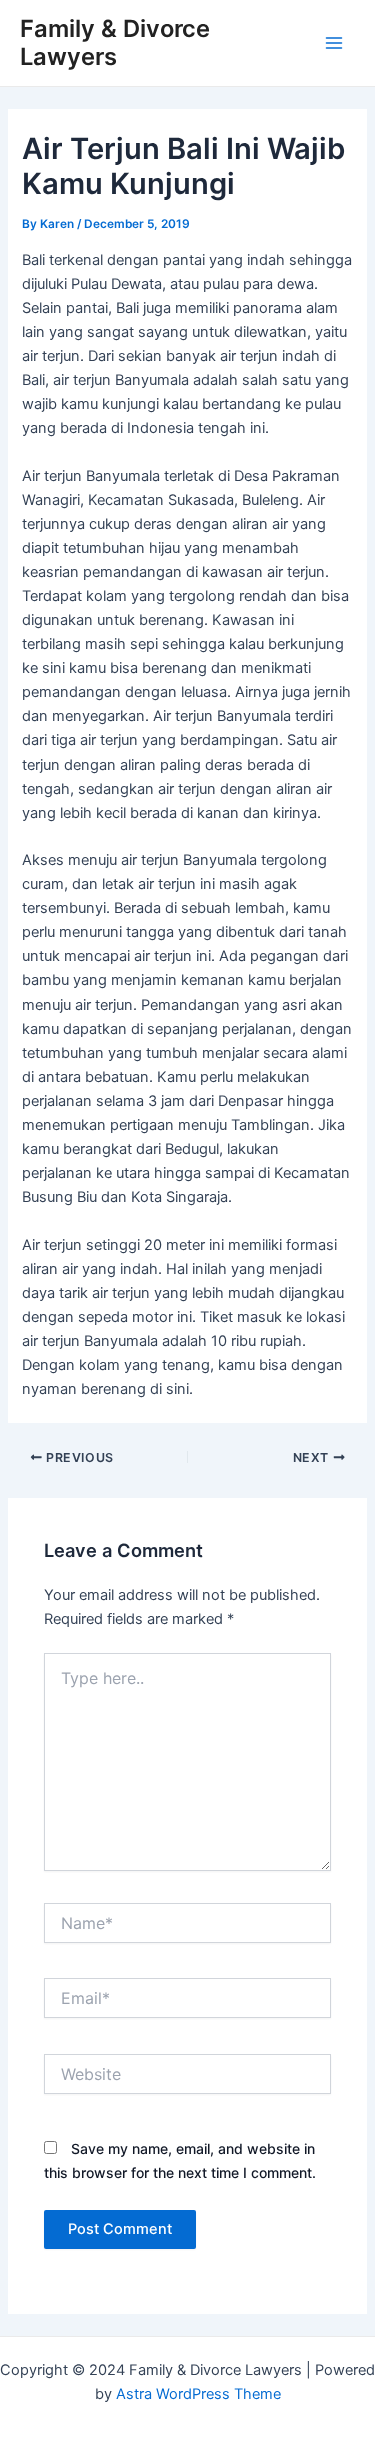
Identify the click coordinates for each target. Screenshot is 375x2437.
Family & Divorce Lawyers (115, 42)
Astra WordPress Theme (198, 2394)
